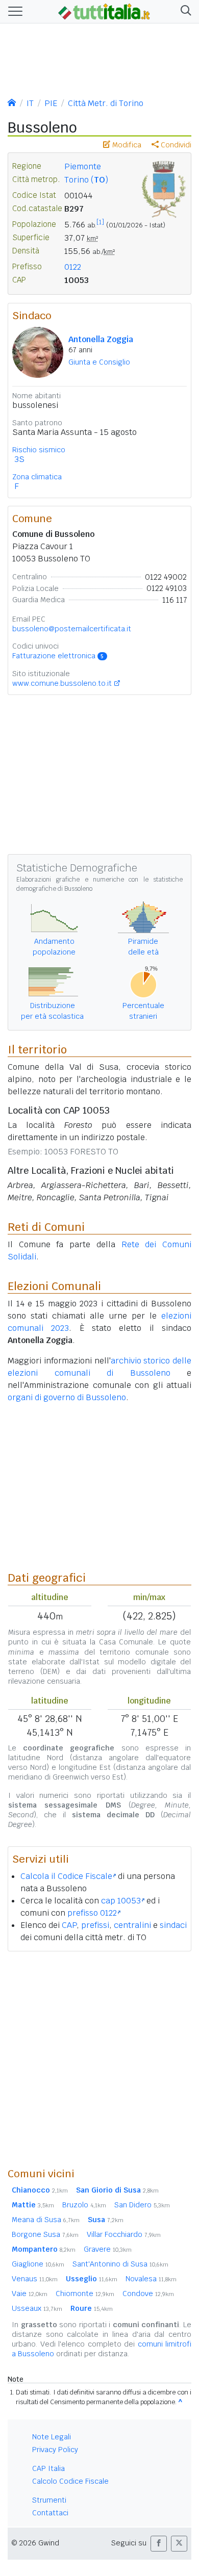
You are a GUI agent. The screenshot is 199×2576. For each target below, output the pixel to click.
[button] (184, 11)
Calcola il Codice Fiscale (66, 1876)
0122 (73, 267)
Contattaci (50, 2513)
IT (30, 103)
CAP (69, 1925)
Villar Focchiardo (124, 2234)
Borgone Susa (45, 2234)
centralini (132, 1925)
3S (19, 459)
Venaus (35, 2279)
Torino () (86, 180)
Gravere (108, 2249)
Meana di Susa (46, 2220)
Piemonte (83, 166)
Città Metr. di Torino (106, 103)
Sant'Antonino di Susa (120, 2264)
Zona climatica (37, 477)
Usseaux (37, 2308)
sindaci (173, 1925)
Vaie (30, 2294)
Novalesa (151, 2279)
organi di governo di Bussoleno (67, 1397)
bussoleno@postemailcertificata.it (72, 629)
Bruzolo (84, 2205)
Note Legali (52, 2437)
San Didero (142, 2205)
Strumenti (49, 2500)
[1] (100, 222)
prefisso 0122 (92, 1913)
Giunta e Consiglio (99, 362)
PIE (51, 103)
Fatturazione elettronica (58, 656)
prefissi (95, 1925)
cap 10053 (121, 1901)
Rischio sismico (39, 450)
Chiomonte (85, 2294)
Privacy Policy (55, 2450)
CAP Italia (48, 2468)
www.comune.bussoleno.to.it (62, 683)
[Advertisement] (99, 2059)
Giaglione (38, 2264)
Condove (148, 2294)
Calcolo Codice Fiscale (70, 2481)
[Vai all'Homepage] (104, 11)
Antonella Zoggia (101, 339)
